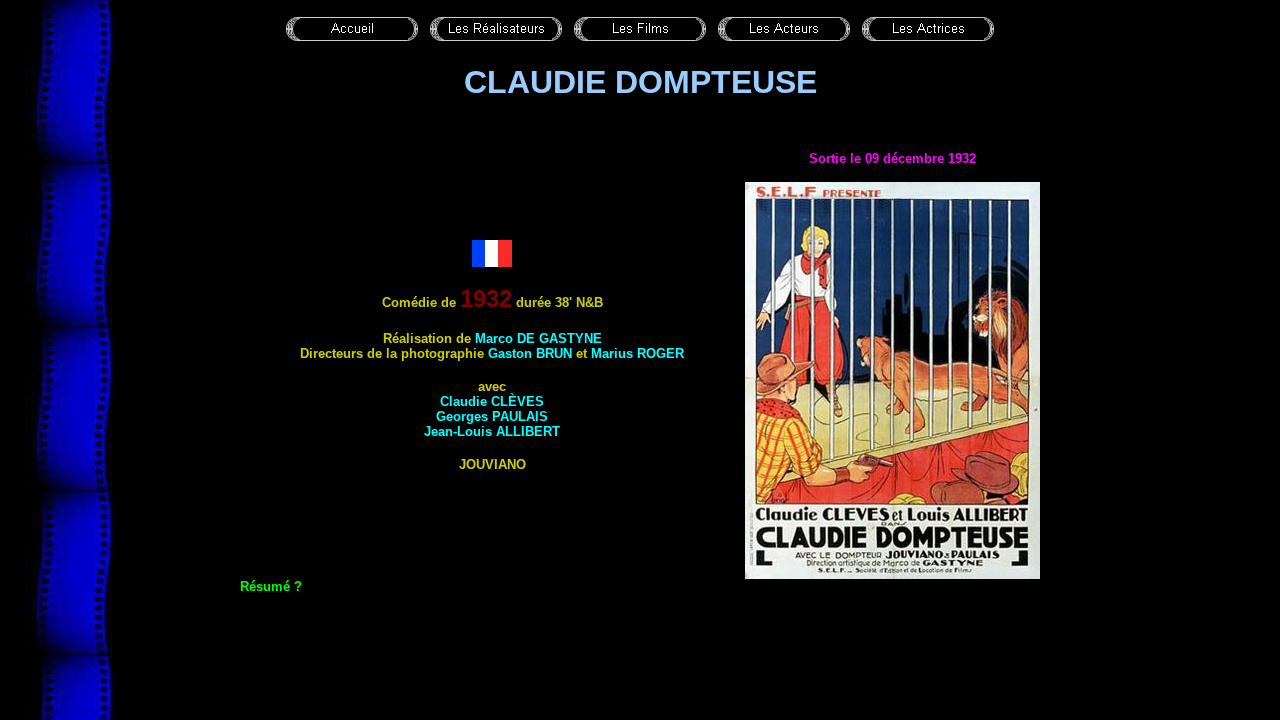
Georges (492, 416)
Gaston (530, 353)
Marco (538, 338)
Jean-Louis (492, 431)
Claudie (492, 401)
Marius (637, 353)
